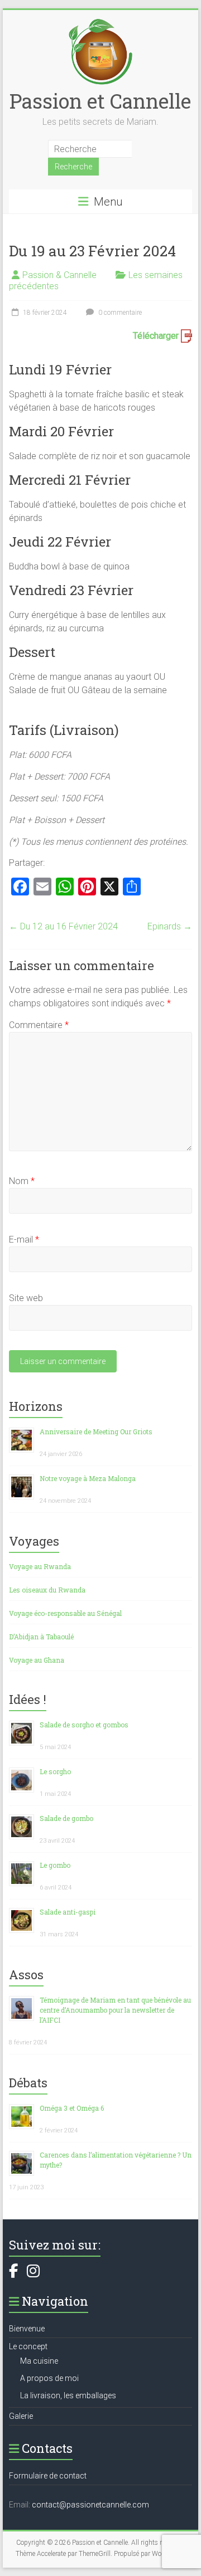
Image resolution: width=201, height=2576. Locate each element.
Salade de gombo (66, 1818)
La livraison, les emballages (68, 2395)
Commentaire (39, 1025)
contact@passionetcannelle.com (90, 2505)
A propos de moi (49, 2378)
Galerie (21, 2416)
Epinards (170, 926)
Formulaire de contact (48, 2476)
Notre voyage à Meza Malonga (88, 1478)
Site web (26, 1298)
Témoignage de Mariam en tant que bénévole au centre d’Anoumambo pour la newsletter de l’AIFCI (115, 2010)
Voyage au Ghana (37, 1660)
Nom (22, 1181)
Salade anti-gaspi (68, 1912)
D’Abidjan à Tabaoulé (41, 1637)
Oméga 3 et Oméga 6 (72, 2108)
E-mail (24, 1240)
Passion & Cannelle (59, 275)
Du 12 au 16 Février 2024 (63, 926)
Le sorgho (55, 1771)
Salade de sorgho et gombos (84, 1725)
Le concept (28, 2346)
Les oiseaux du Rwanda (47, 1590)
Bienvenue (27, 2329)
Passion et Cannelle (100, 101)
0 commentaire (119, 313)
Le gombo (55, 1865)
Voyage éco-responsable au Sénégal (65, 1613)
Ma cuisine (39, 2361)
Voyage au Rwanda (40, 1566)
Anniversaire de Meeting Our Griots (96, 1431)
